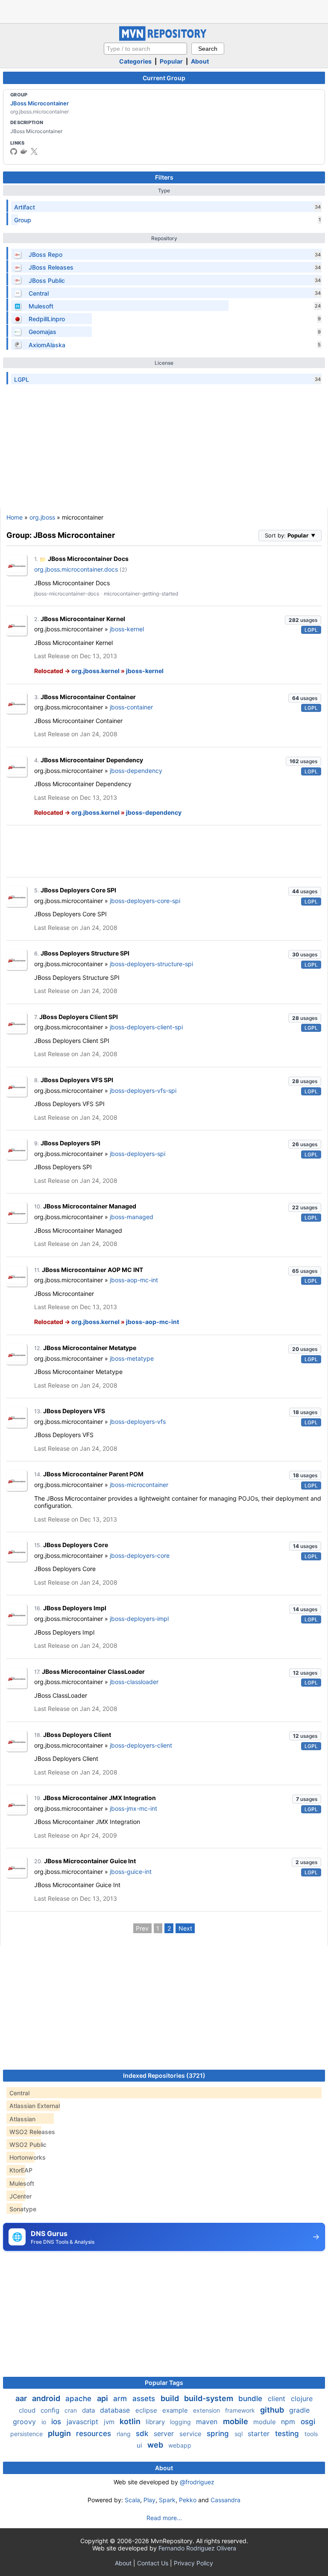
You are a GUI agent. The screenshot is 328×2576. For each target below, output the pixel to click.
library (156, 2422)
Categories (135, 61)
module (265, 2422)
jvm (110, 2422)
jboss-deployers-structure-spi (151, 964)
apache (79, 2399)
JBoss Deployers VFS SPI (77, 1080)
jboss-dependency (136, 771)
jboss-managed (132, 1217)
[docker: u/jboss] (24, 151)
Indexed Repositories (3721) (164, 2075)
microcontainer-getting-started (141, 594)
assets (145, 2399)
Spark (167, 2500)
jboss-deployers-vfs (138, 1422)
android (47, 2398)
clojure (302, 2399)
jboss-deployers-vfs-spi (143, 1091)
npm (289, 2422)
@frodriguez (197, 2482)
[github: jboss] (14, 151)
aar (22, 2398)
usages (303, 620)
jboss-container (131, 707)
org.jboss (42, 517)
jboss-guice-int (131, 1872)
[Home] (164, 39)
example (176, 2410)
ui (140, 2445)
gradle (299, 2410)
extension (207, 2410)
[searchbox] (145, 49)
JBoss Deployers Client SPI (79, 1017)
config (51, 2410)
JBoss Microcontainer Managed (90, 1206)
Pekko (188, 2500)
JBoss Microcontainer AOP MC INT (92, 1270)
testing (288, 2434)
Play (149, 2500)
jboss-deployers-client (141, 1745)
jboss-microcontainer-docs (67, 594)
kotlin (131, 2421)
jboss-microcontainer (139, 1485)
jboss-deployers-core (140, 1555)
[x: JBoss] (34, 151)
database (116, 2410)
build (171, 2398)
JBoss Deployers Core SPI (78, 890)
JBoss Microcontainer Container (88, 697)
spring (219, 2434)
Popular (171, 61)
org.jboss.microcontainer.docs (76, 569)
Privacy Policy (193, 2563)
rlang (124, 2434)
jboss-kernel (127, 629)
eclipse (147, 2410)
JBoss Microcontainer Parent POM (93, 1474)
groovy (25, 2422)
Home (15, 517)
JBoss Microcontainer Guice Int (90, 1861)
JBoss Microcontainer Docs (88, 559)
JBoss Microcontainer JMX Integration (100, 1798)
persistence (27, 2434)
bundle (251, 2399)
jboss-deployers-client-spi (146, 1027)
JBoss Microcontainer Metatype (90, 1348)
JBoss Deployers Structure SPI (85, 953)
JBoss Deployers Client (77, 1735)
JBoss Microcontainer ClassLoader (93, 1671)
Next (185, 1928)
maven (208, 2422)
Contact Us (153, 2563)
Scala (132, 2500)
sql (239, 2434)
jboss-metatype (132, 1358)
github (273, 2410)
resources (95, 2434)
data (89, 2410)
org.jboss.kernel (95, 671)
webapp (180, 2445)
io (45, 2422)
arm (121, 2399)
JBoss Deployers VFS (74, 1411)
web (156, 2445)
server (165, 2434)
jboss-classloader (134, 1682)
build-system (209, 2398)
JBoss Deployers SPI (70, 1143)
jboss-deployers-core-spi (145, 901)
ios (57, 2422)
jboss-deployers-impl (139, 1619)
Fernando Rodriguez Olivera (197, 2548)
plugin (60, 2433)
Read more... (164, 2518)
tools (311, 2434)
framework (241, 2410)
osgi (308, 2422)
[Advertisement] (164, 11)
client (278, 2399)
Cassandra (225, 2500)
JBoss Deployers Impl (75, 1608)
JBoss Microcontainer (40, 103)
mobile (236, 2421)
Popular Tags (164, 2383)
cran (72, 2410)
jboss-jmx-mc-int (133, 1808)
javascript (83, 2422)
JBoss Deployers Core (76, 1545)
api (103, 2398)
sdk (143, 2434)
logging (181, 2422)
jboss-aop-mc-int (134, 1280)
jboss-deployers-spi (138, 1154)
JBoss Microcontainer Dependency (92, 760)
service (191, 2434)
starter (260, 2434)
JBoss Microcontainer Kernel (83, 619)
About (200, 61)
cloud (28, 2410)
